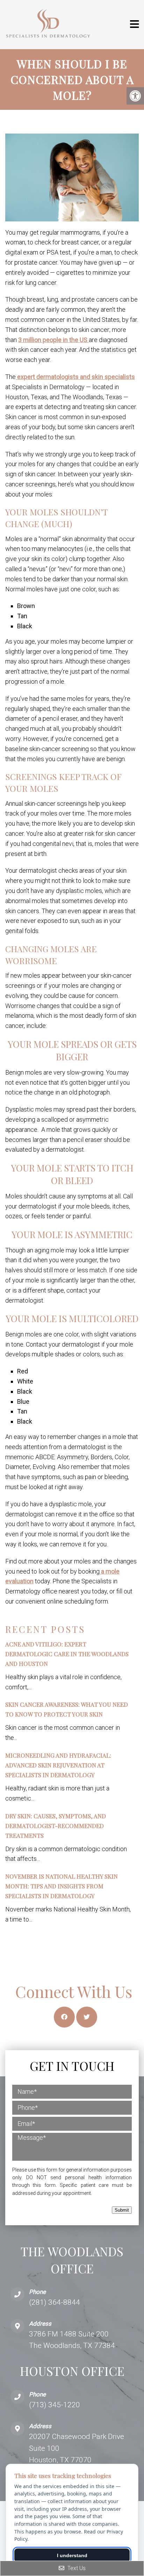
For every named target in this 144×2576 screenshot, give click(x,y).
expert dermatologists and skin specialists (75, 377)
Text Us (76, 2568)
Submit (122, 2210)
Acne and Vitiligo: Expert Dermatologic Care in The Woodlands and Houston (67, 1654)
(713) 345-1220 (55, 2405)
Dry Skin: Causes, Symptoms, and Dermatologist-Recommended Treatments (56, 1826)
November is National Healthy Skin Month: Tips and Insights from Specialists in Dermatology (62, 1886)
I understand (72, 2555)
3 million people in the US (53, 340)
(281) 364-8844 (55, 2302)
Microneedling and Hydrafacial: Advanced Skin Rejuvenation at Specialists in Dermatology (58, 1765)
